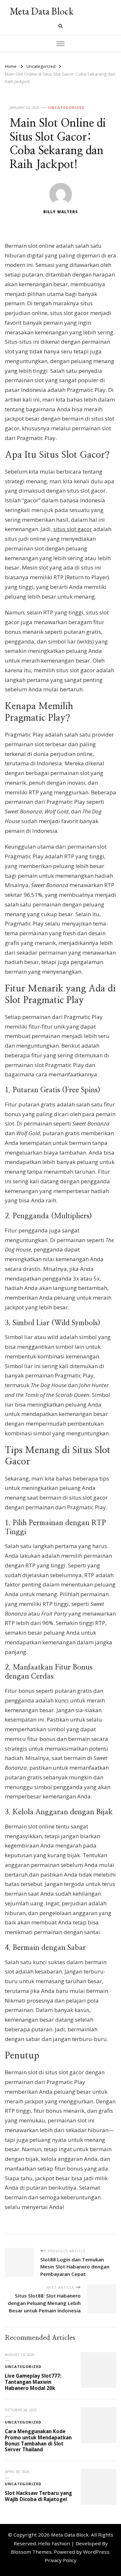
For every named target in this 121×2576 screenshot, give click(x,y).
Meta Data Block (42, 11)
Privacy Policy (61, 2560)
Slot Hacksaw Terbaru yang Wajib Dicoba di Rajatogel (38, 2496)
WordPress (96, 2552)
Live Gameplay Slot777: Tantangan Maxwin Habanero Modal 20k (33, 2382)
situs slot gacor (73, 529)
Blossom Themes (31, 2552)
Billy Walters (60, 212)
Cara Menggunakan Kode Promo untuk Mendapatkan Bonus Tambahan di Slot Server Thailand (38, 2440)
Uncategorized (66, 107)
